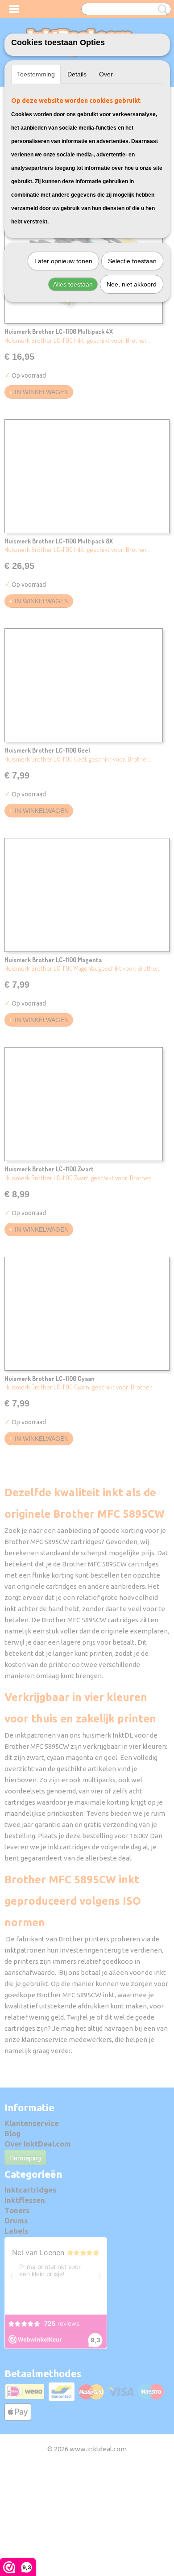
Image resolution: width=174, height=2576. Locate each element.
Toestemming (36, 74)
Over (106, 74)
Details (77, 74)
